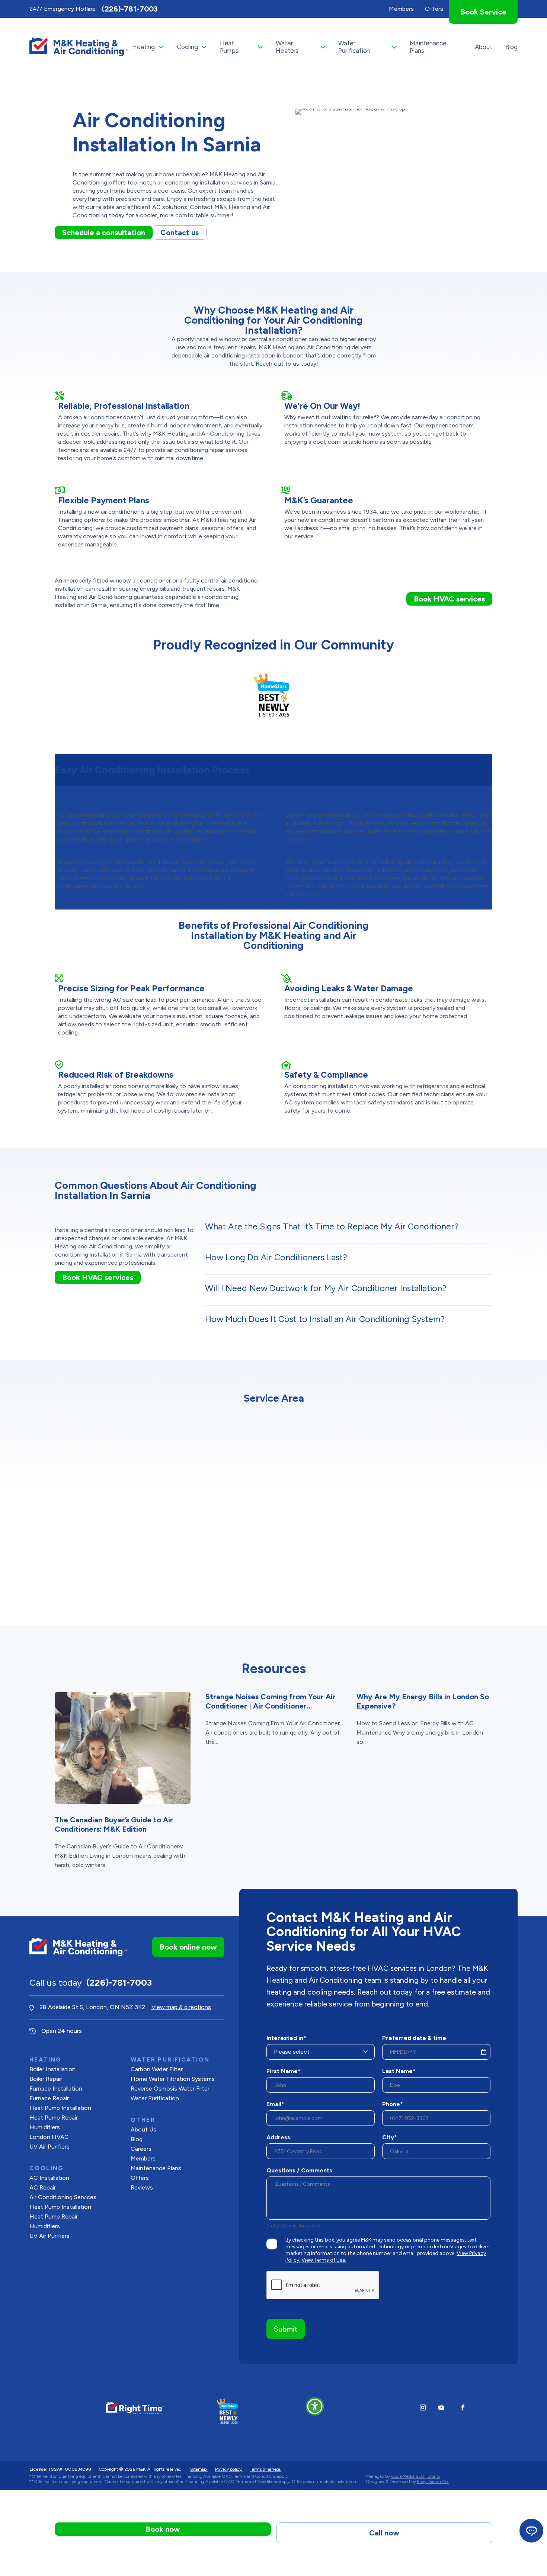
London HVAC (49, 2137)
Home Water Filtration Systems (173, 2079)
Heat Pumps (229, 47)
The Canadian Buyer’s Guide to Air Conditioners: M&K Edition (114, 1824)
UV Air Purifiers (49, 2147)
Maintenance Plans (428, 47)
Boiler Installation (52, 2069)
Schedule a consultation (104, 232)
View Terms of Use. (324, 2260)
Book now (163, 2529)
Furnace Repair (49, 2098)
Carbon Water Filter (157, 2069)
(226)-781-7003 (130, 9)
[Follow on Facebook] (463, 2407)
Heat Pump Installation (60, 2108)
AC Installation (49, 2178)
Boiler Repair (46, 2079)
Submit (286, 2329)
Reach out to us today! (287, 364)
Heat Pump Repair (54, 2118)
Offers (140, 2178)
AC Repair (43, 2187)
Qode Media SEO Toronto (415, 2476)
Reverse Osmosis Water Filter (170, 2089)
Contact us (180, 232)
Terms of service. (265, 2469)
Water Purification (354, 47)
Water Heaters (287, 47)
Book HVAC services (449, 599)
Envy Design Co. (433, 2482)
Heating (143, 47)
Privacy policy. (229, 2469)
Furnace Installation (56, 2089)
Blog (511, 47)
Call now (384, 2533)
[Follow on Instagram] (423, 2407)
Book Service (483, 12)
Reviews (142, 2187)
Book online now (188, 1947)
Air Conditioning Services (63, 2197)
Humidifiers (45, 2127)
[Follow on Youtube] (441, 2407)
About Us (143, 2129)
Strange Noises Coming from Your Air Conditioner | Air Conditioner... (271, 1701)
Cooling (187, 47)
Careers (141, 2149)
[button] (315, 2406)
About (484, 47)
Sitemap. (199, 2469)
